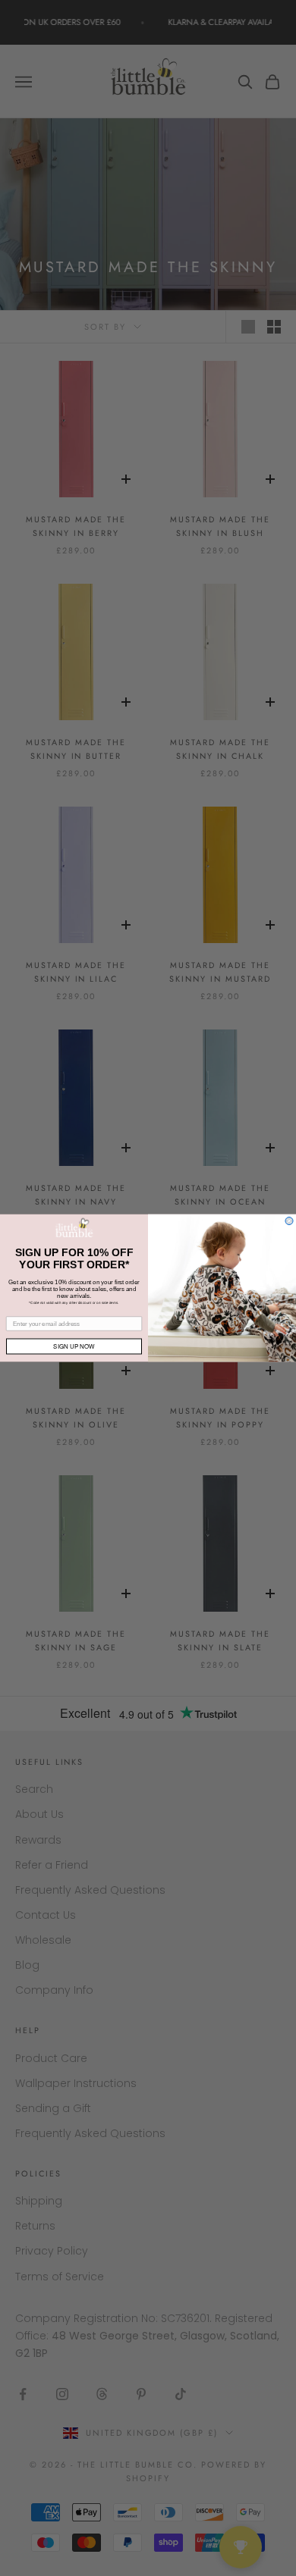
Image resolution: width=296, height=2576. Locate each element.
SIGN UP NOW (74, 1346)
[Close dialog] (289, 1221)
